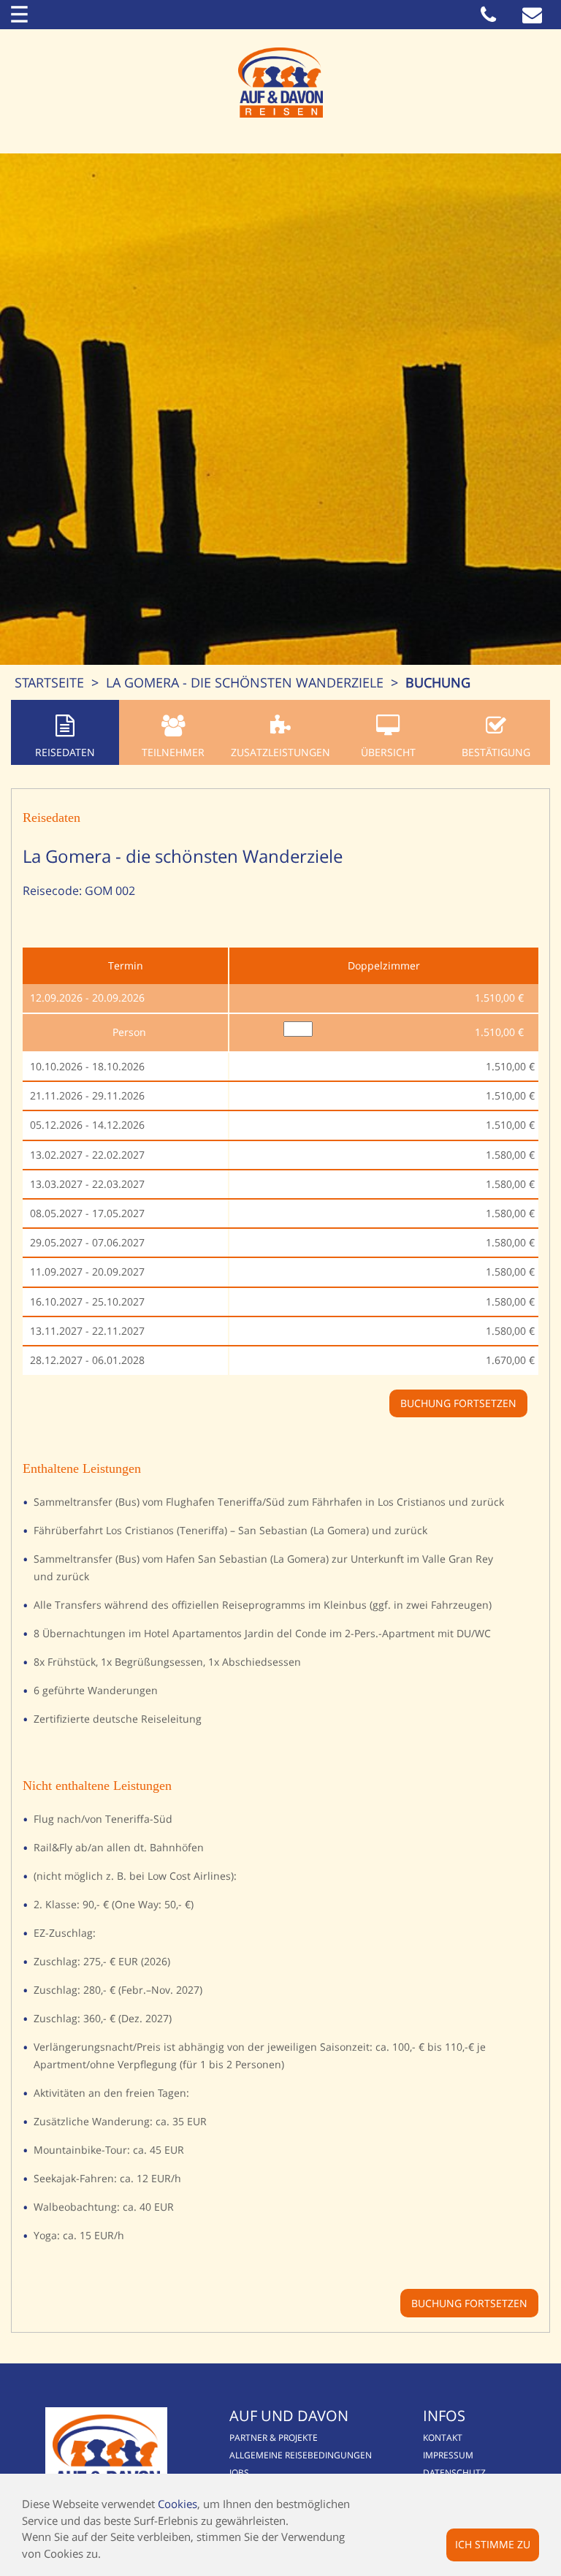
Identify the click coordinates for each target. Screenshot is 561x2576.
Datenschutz (454, 2473)
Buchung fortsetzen (469, 2303)
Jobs (239, 2473)
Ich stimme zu (493, 2544)
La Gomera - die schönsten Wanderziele (245, 682)
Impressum (448, 2455)
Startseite (49, 682)
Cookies (178, 2504)
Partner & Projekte (274, 2438)
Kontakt (443, 2438)
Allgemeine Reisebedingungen (301, 2455)
